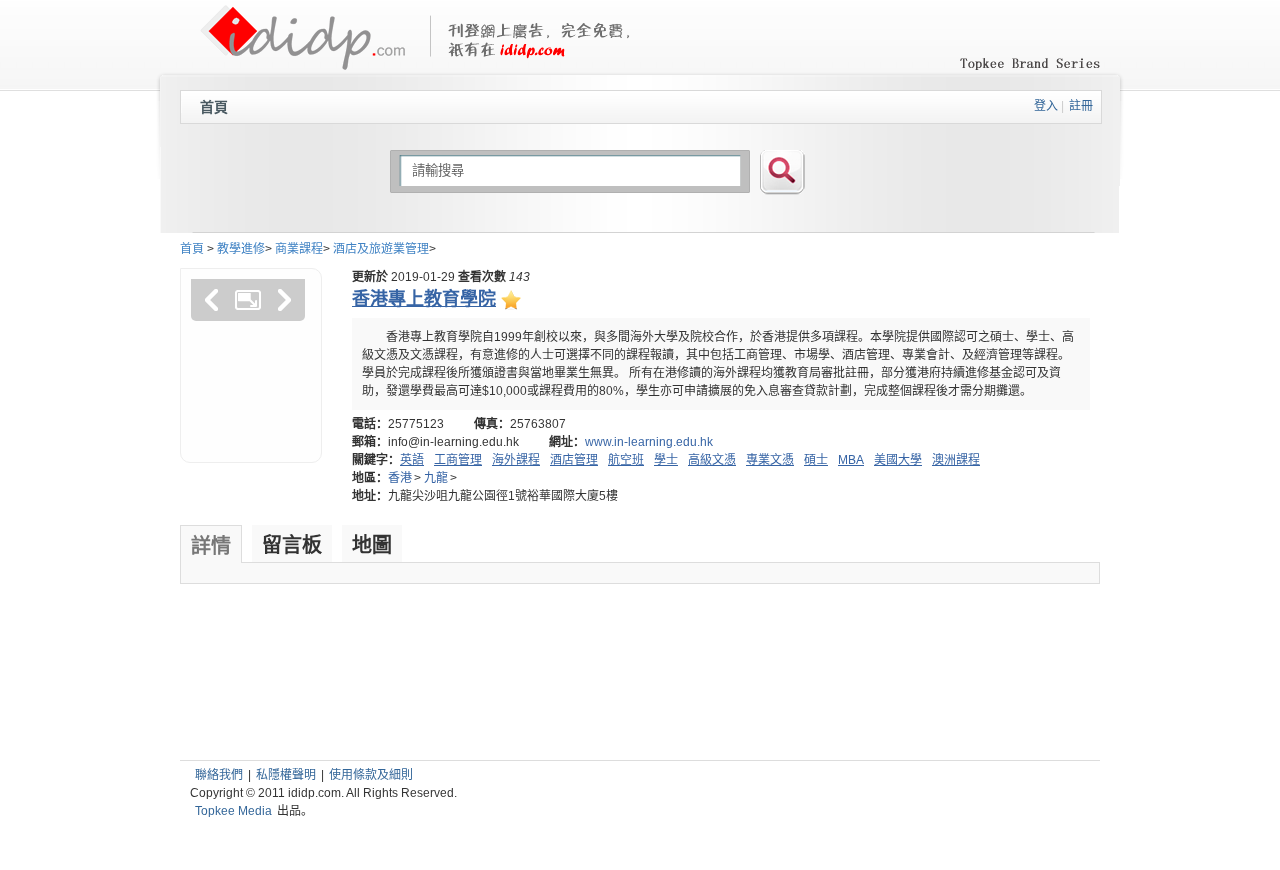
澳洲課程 (956, 460)
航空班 (626, 460)
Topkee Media (233, 811)
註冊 (1081, 106)
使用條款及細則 (371, 775)
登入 (1046, 106)
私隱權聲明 (286, 775)
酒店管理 (574, 460)
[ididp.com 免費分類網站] (302, 61)
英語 (412, 460)
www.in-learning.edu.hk (649, 442)
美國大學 (898, 460)
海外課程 (516, 460)
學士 (666, 460)
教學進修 (241, 249)
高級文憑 (712, 460)
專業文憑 (770, 460)
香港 (400, 478)
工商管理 (458, 460)
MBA (851, 460)
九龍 (436, 478)
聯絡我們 (219, 775)
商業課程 (299, 249)
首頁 (214, 107)
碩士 (816, 460)
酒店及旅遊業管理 (381, 249)
